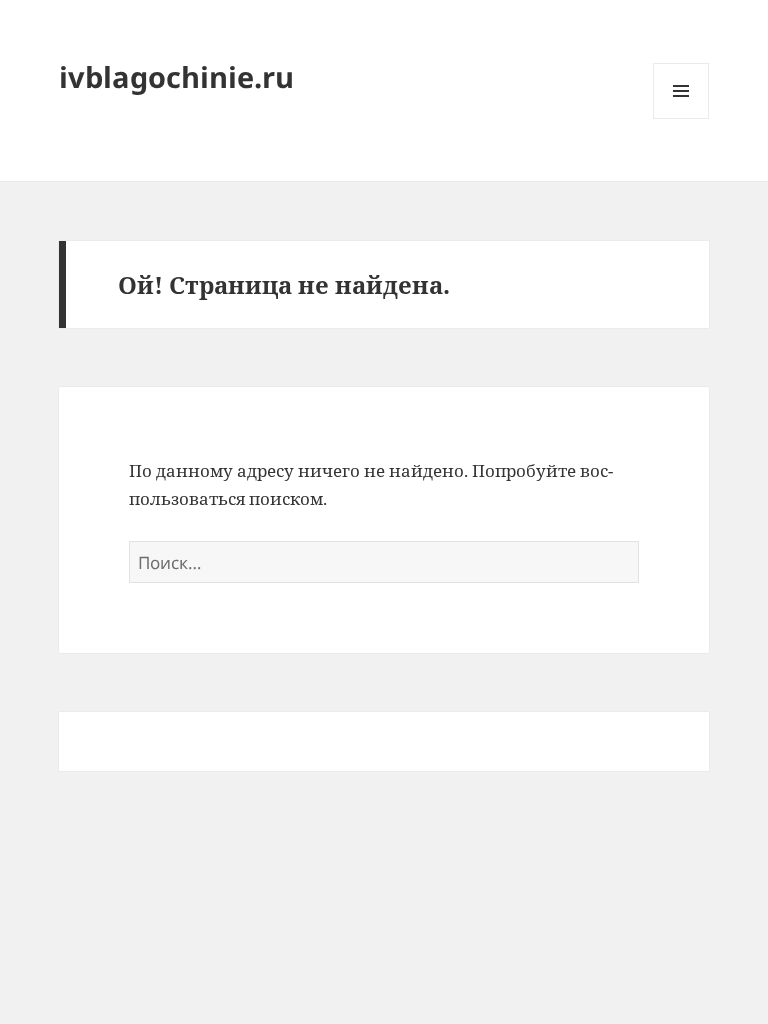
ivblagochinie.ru (176, 76)
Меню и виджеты (681, 118)
